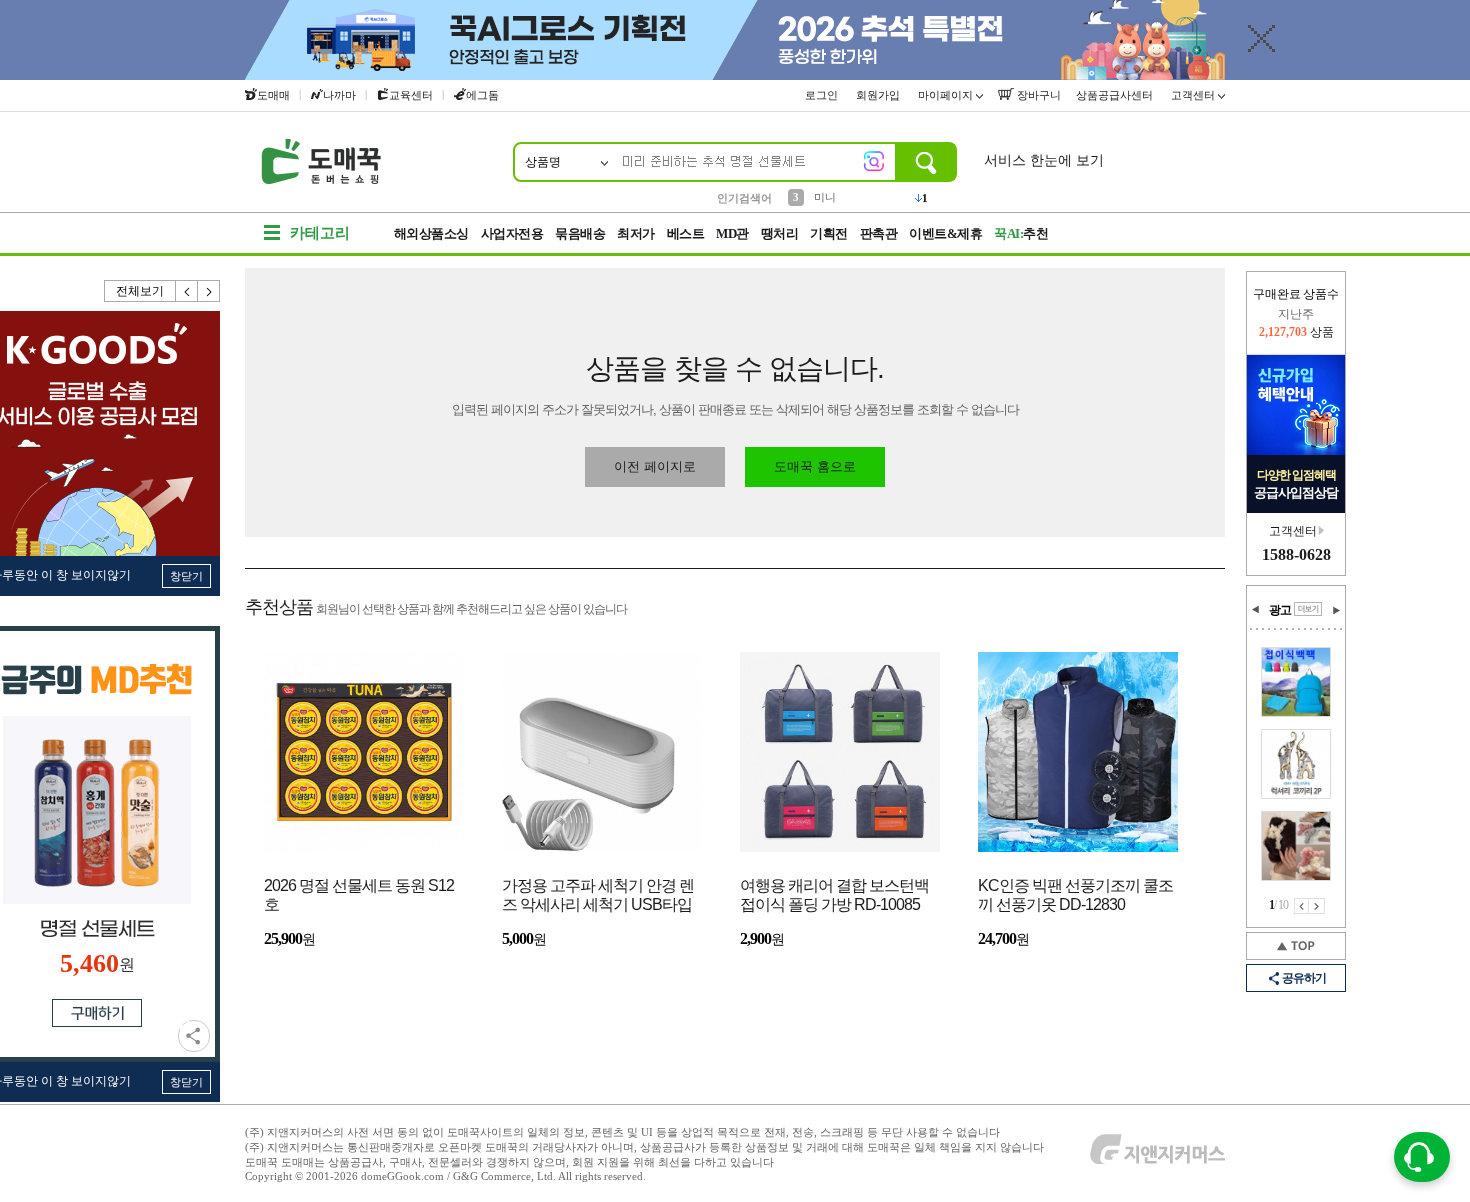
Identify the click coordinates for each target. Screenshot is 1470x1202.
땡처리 (780, 233)
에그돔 (482, 95)
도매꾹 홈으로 (815, 466)
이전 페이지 (1301, 906)
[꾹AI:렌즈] (874, 161)
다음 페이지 (1317, 906)
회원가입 (879, 95)
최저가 (636, 233)
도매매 (273, 95)
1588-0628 (1296, 554)
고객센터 (1194, 95)
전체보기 (140, 291)
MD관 (732, 233)
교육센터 (411, 95)
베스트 (686, 233)
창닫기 (186, 576)
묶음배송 (580, 233)
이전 (187, 291)
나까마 (339, 95)
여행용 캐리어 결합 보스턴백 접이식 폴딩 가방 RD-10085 (834, 895)
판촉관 (879, 233)
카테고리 (320, 233)
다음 (209, 291)
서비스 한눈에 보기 (1044, 160)
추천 (1021, 233)
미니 (825, 197)
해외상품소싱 (431, 233)
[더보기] (1308, 609)
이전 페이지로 (655, 466)
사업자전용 (512, 233)
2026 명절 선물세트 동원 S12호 (359, 895)
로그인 (823, 95)
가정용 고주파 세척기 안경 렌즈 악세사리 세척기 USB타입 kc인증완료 (598, 896)
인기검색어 (744, 198)
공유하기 (194, 1036)
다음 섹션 (1336, 610)
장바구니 (1037, 95)
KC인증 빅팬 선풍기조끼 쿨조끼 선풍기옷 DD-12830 (1075, 895)
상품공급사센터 (1116, 95)
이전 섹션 (1256, 610)
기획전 (829, 233)
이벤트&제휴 (945, 233)
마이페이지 (947, 95)
